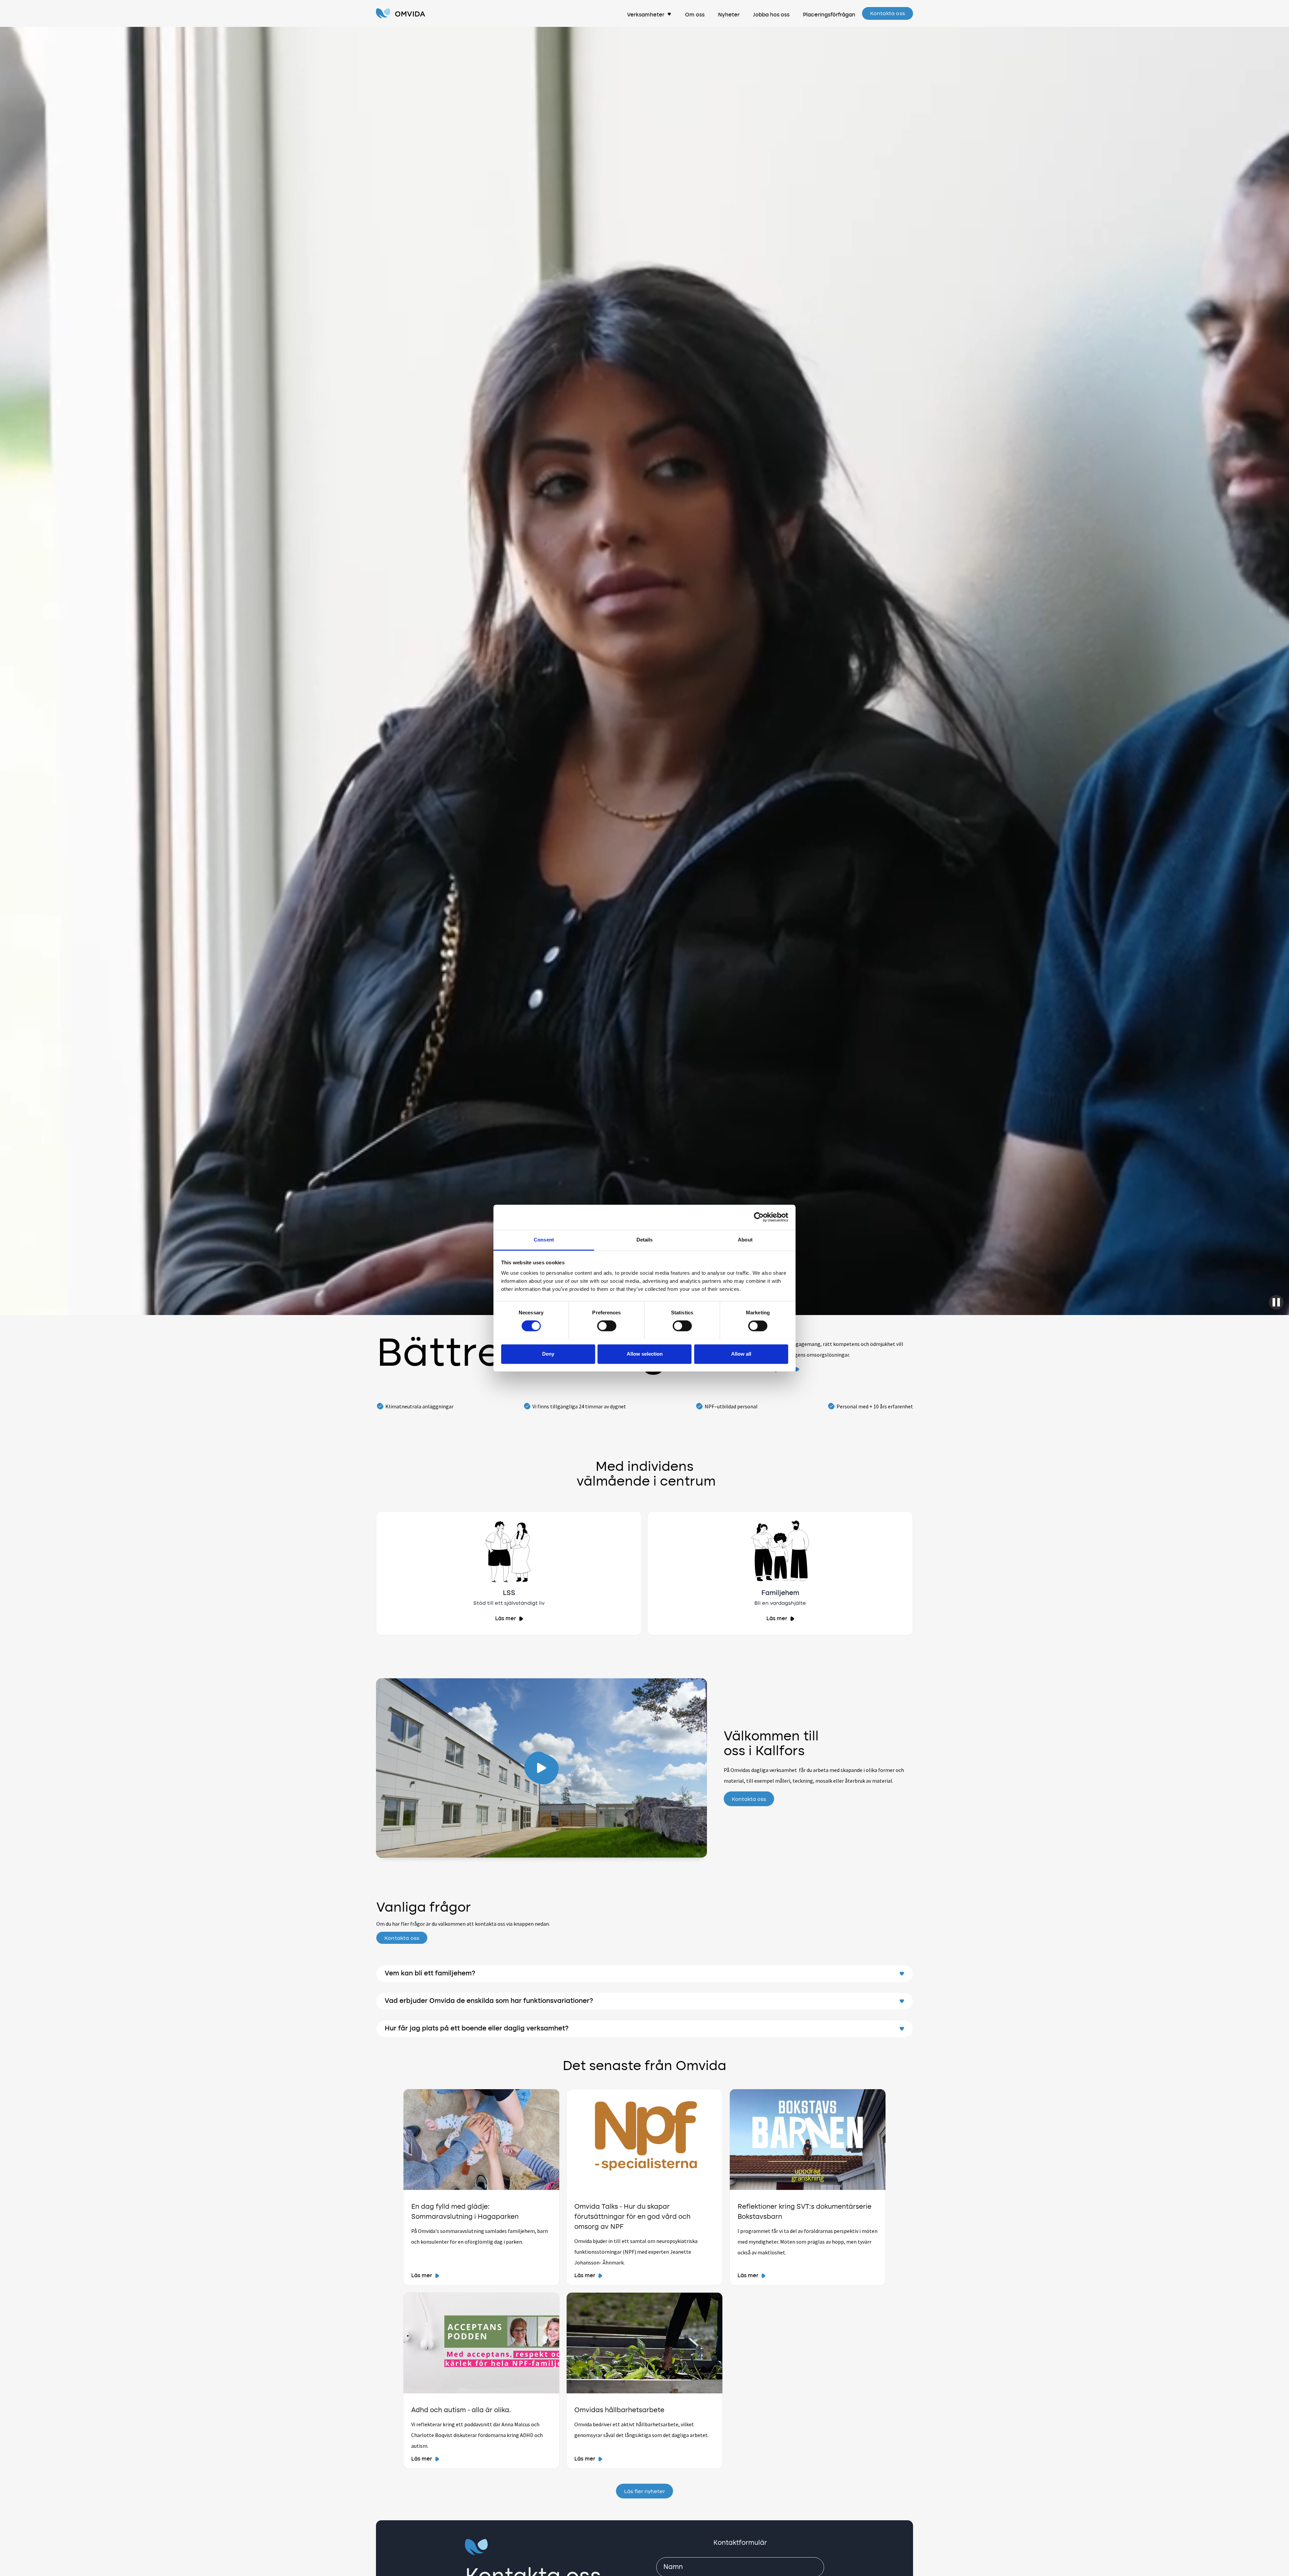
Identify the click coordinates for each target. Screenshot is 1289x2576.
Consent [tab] (544, 1240)
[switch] (607, 1326)
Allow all (741, 1354)
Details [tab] (645, 1240)
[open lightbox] (541, 1768)
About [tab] (745, 1240)
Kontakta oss (888, 14)
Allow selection (645, 1354)
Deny (548, 1354)
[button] (649, 13)
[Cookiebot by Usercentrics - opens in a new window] (759, 1217)
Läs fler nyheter (644, 2492)
